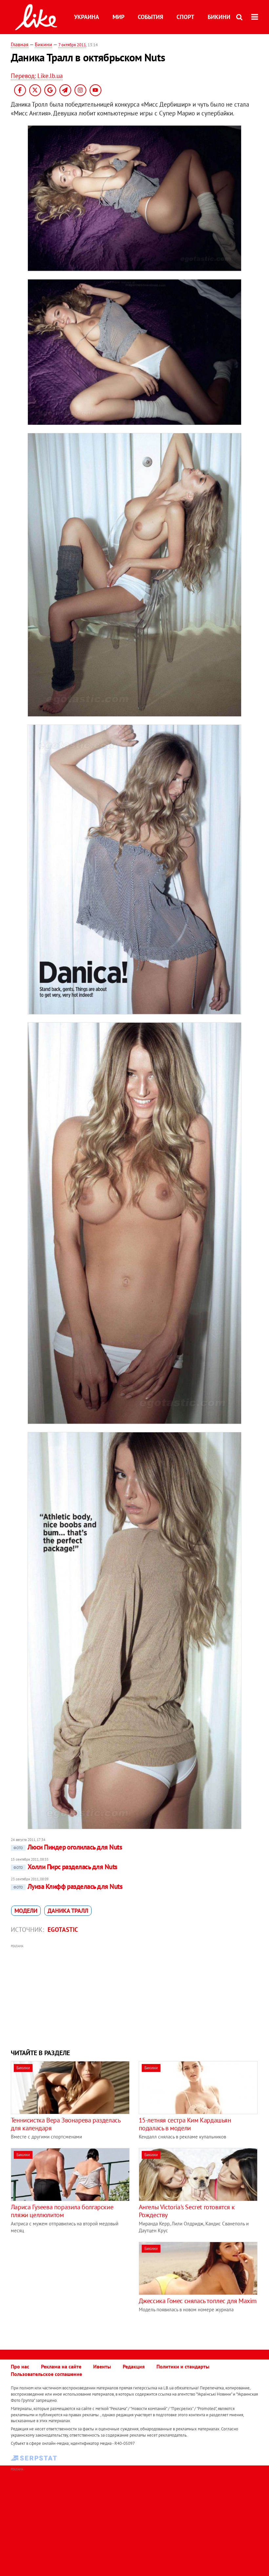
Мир (118, 17)
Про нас (20, 2366)
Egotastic (63, 1930)
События (150, 17)
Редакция (134, 2366)
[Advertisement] (134, 1996)
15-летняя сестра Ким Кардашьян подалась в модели (185, 2124)
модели (26, 1911)
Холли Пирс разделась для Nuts (65, 1867)
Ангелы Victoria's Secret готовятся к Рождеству (187, 2211)
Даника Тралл (68, 1911)
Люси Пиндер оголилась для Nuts (68, 1847)
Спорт (185, 17)
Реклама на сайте (61, 2366)
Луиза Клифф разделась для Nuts (68, 1886)
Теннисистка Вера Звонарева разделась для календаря (66, 2124)
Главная (20, 44)
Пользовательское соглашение (46, 2374)
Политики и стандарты (183, 2366)
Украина (87, 17)
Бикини (219, 17)
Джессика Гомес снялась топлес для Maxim (198, 2301)
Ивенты (102, 2366)
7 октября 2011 (72, 45)
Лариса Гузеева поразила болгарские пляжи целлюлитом (62, 2211)
